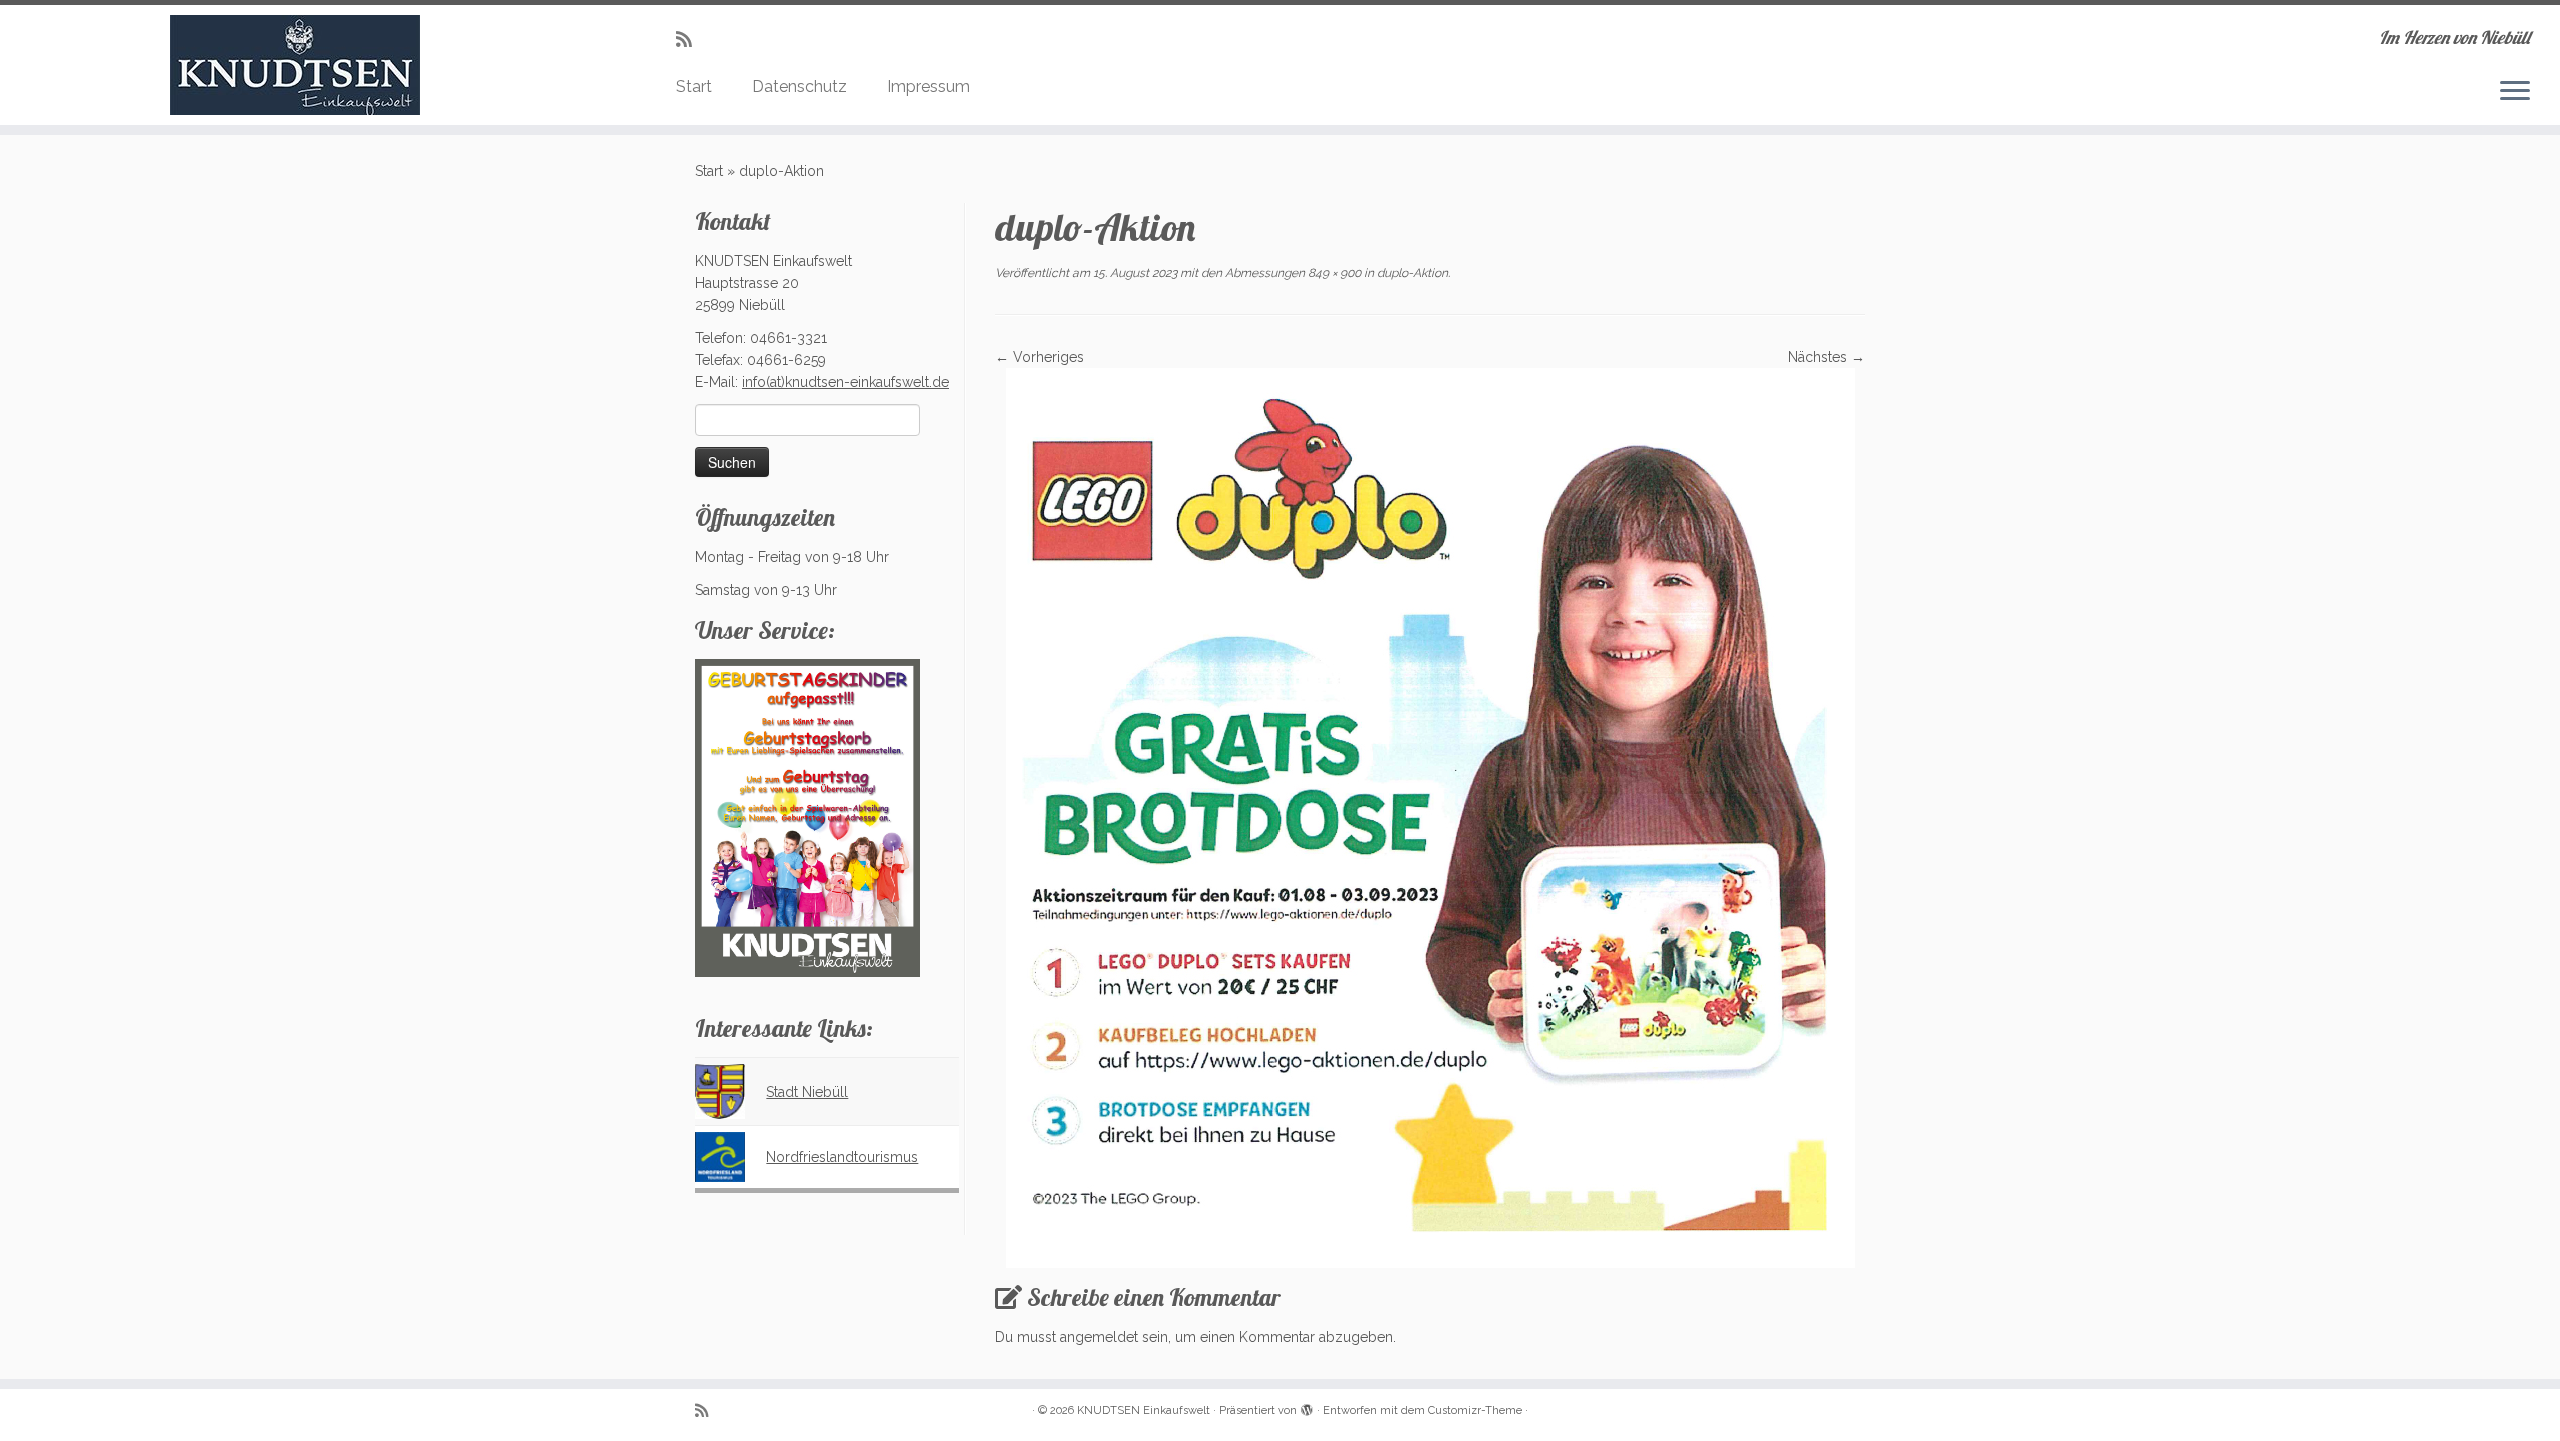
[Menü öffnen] (2515, 92)
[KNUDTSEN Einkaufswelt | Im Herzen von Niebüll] (295, 65)
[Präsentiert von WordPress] (1307, 1407)
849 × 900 (1333, 273)
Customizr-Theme (1475, 1410)
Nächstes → (1826, 357)
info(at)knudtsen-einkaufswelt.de (845, 382)
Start (694, 86)
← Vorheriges (1039, 357)
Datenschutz (799, 86)
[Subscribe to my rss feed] (690, 39)
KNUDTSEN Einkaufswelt (1143, 1410)
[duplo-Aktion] (1430, 817)
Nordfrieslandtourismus (842, 1157)
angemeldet (1099, 1337)
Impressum (928, 86)
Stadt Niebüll (807, 1092)
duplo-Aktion (1411, 273)
